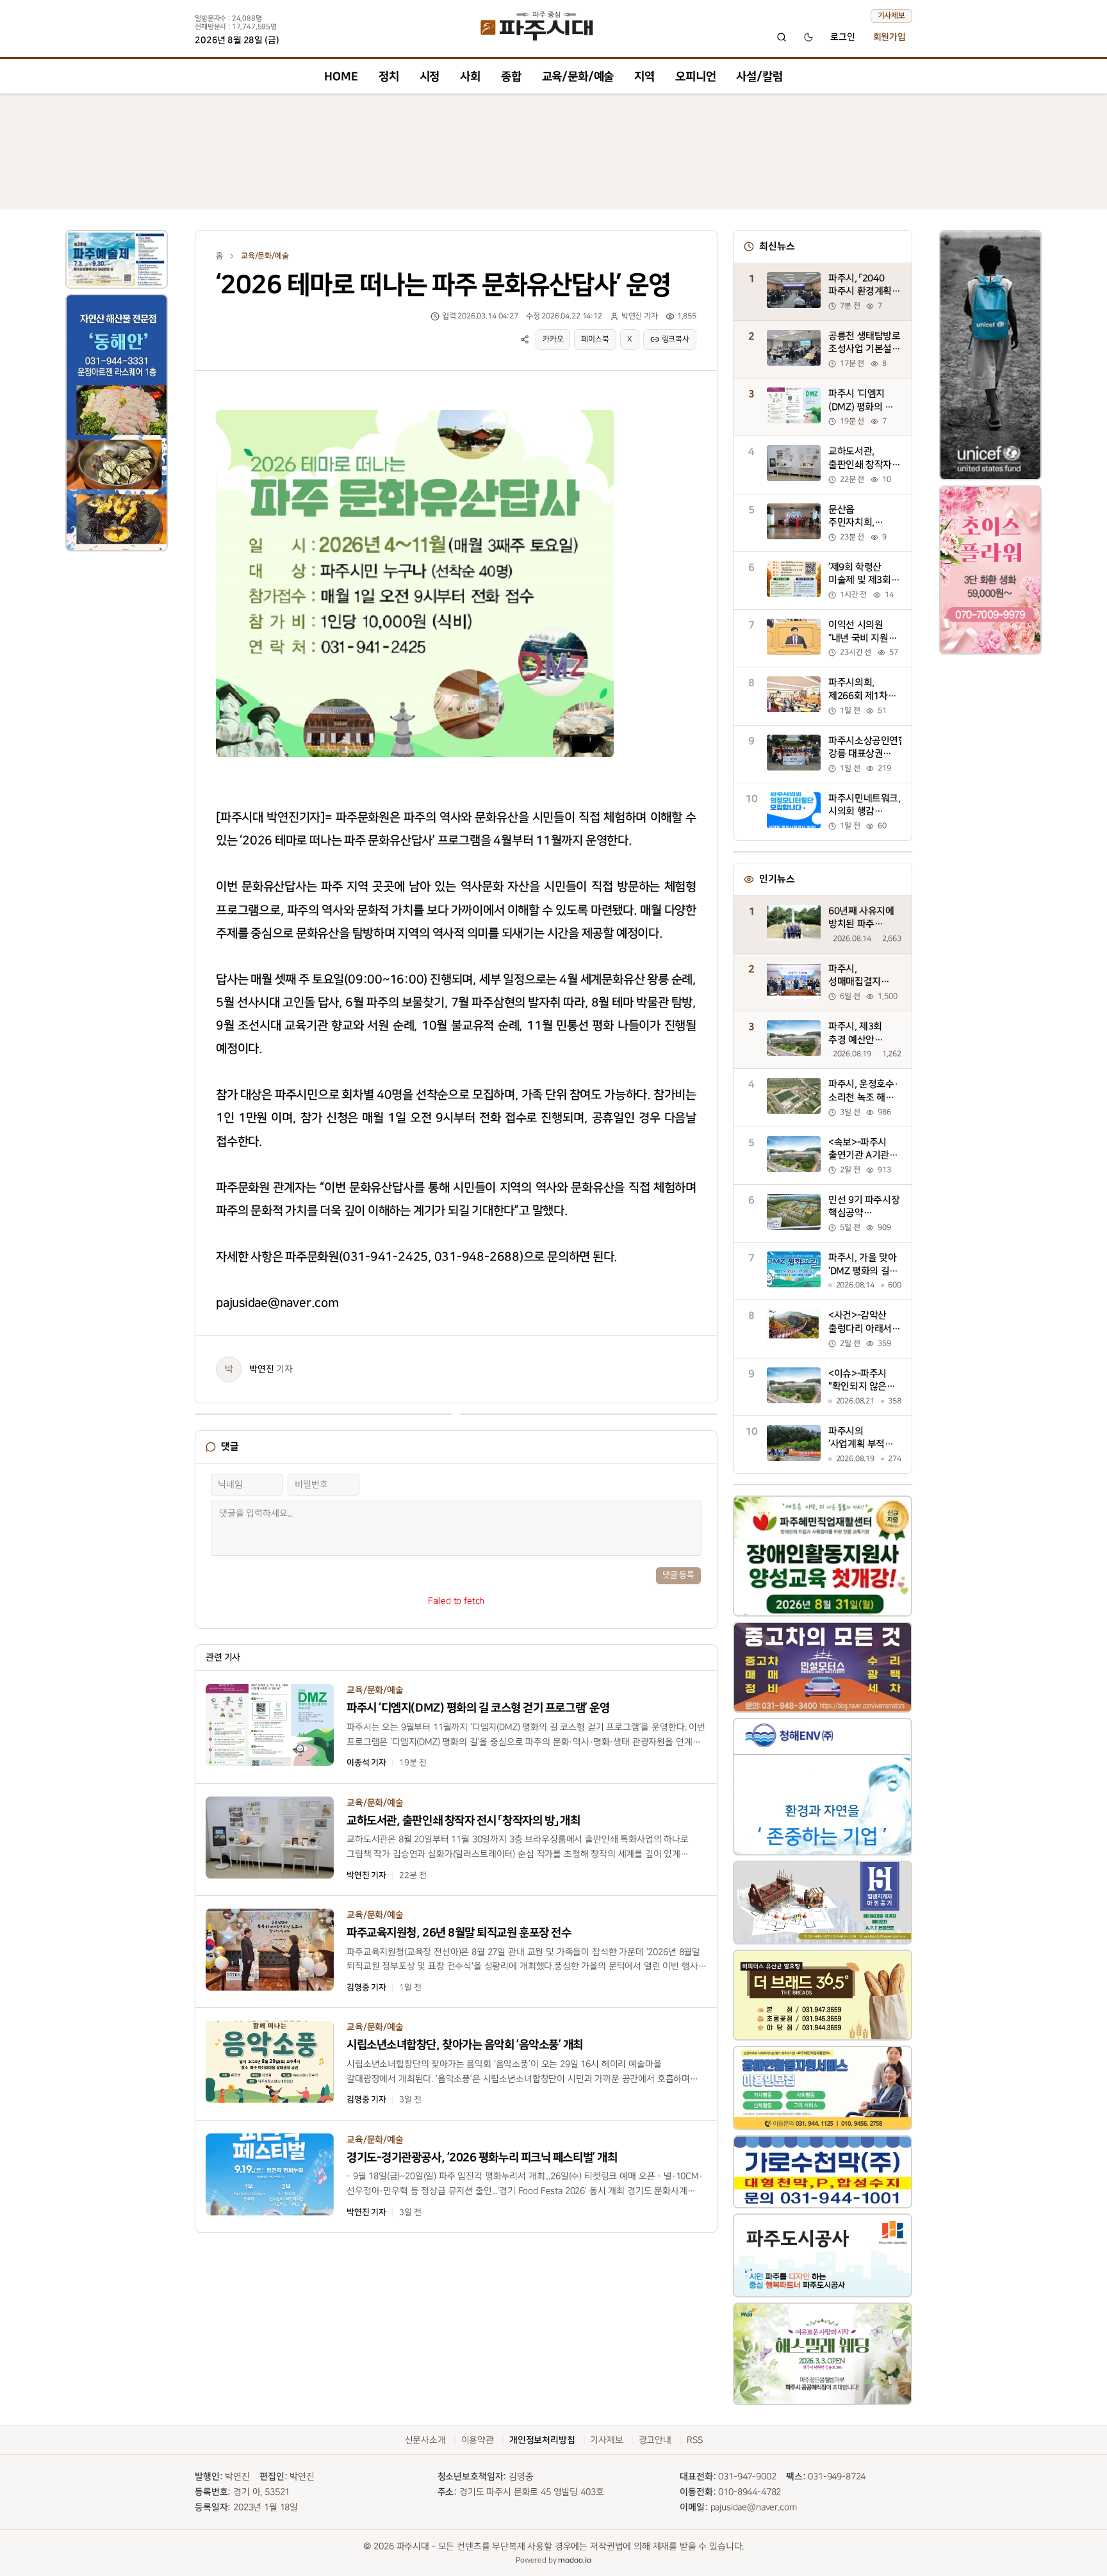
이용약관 (478, 2440)
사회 (470, 77)
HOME (341, 77)
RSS (695, 2440)
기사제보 (891, 16)
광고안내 (655, 2440)
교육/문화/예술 (578, 77)
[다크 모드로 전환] (808, 37)
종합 (511, 77)
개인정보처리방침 (542, 2440)
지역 (644, 77)
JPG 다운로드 (581, 407)
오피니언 (695, 77)
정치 (389, 77)
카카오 (553, 339)
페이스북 (595, 339)
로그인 (843, 37)
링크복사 (676, 339)
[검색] (782, 37)
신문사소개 (425, 2440)
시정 (430, 77)
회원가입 (890, 37)
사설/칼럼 (759, 77)
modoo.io (575, 2560)
